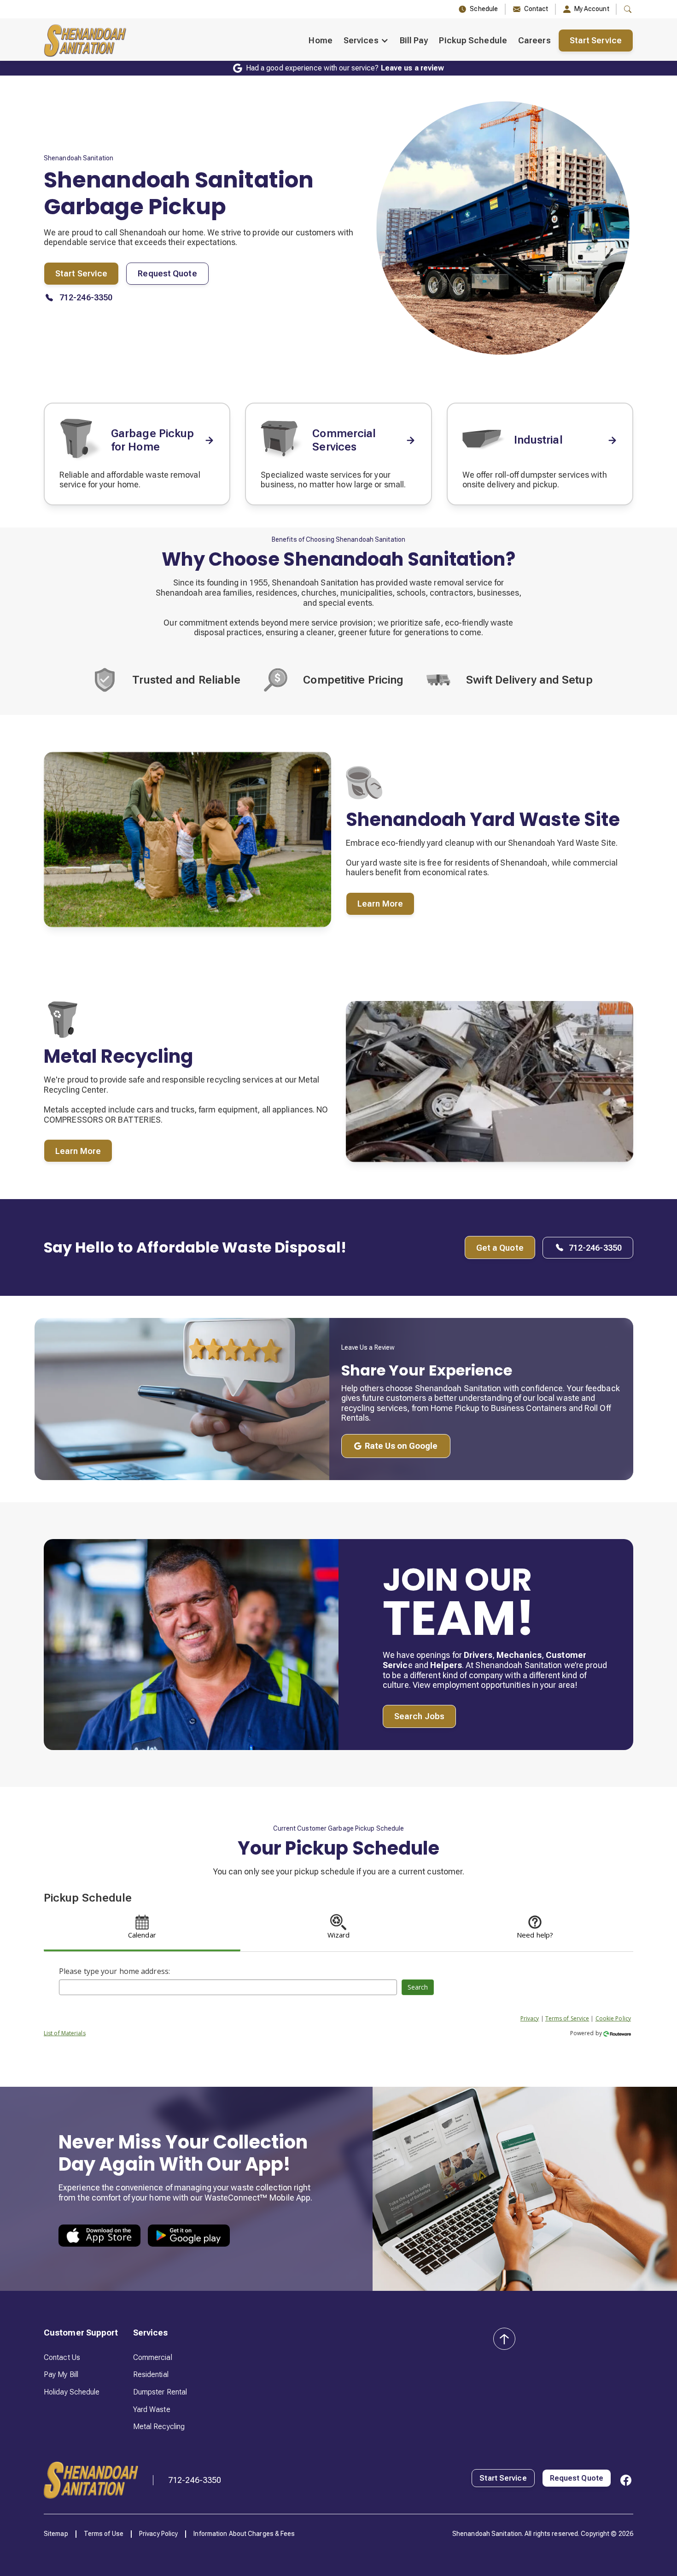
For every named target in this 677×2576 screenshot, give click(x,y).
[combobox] (228, 1987)
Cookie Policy (613, 2018)
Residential (151, 2374)
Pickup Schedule (473, 40)
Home (320, 40)
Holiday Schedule (72, 2392)
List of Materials (65, 2033)
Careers (534, 40)
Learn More (380, 904)
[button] (366, 41)
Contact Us (62, 2357)
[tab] (142, 1929)
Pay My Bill (61, 2374)
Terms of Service (567, 2018)
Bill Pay (414, 40)
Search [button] (418, 1987)
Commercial (153, 2357)
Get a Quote (500, 1248)
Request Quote (167, 273)
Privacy (530, 2018)
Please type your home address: (114, 1971)
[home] (85, 41)
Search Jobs (419, 1716)
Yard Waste (152, 2409)
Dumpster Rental (160, 2392)
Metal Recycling (159, 2427)
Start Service (596, 40)
